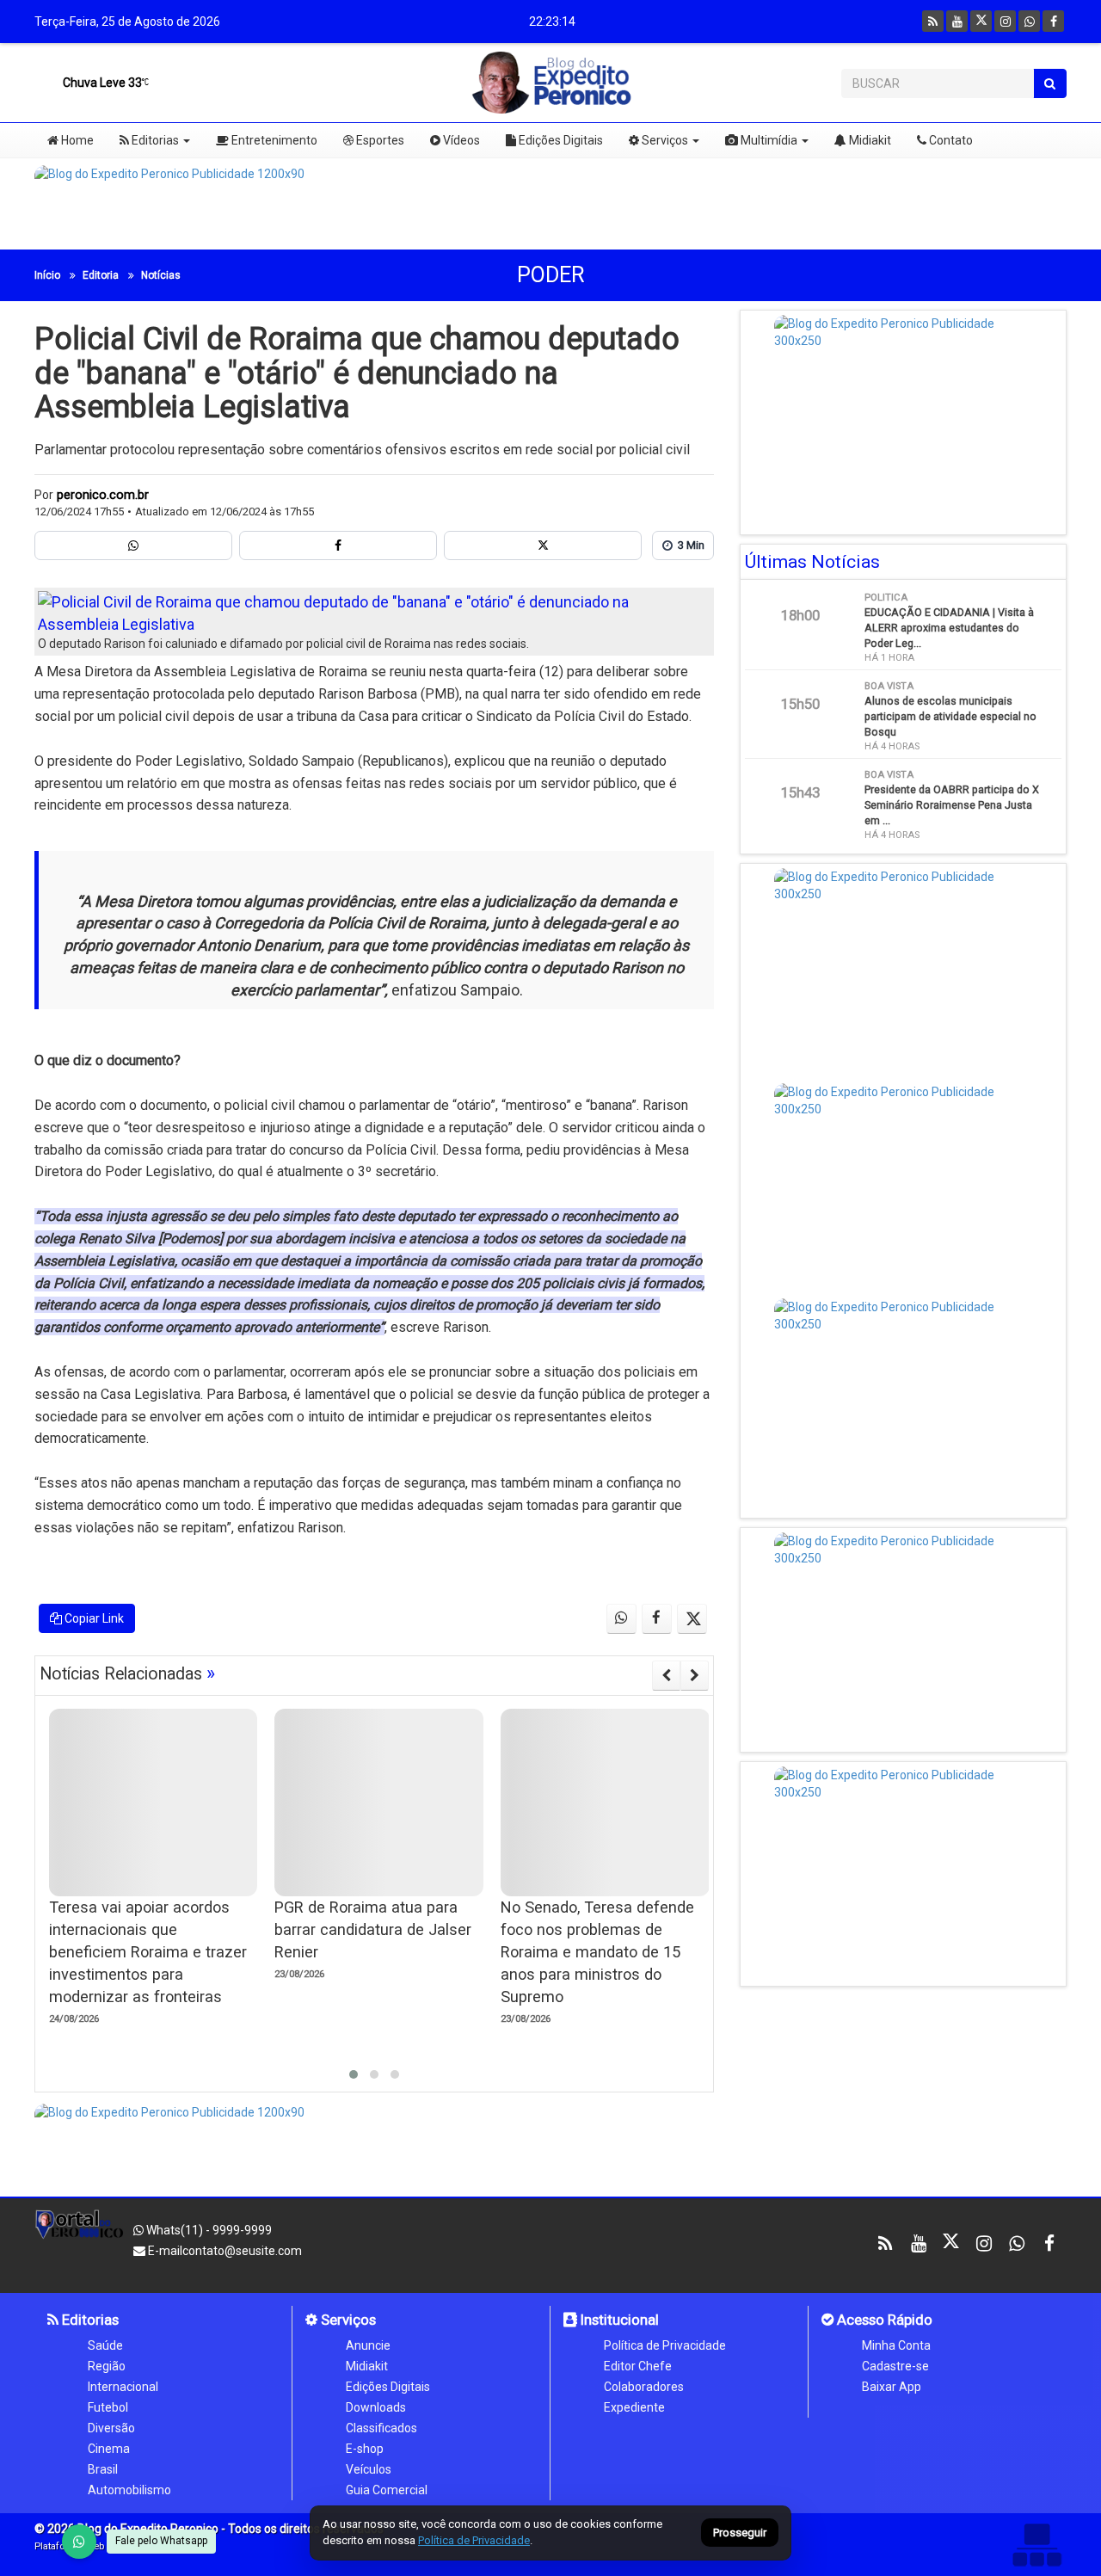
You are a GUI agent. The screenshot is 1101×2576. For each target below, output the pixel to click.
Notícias (161, 275)
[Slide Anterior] (666, 1675)
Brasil (103, 2469)
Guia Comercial (387, 2490)
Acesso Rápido (883, 2320)
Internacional (123, 2387)
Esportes (379, 140)
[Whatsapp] (1029, 21)
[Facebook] (1053, 21)
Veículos (369, 2469)
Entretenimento (273, 140)
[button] (354, 2074)
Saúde (105, 2345)
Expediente (634, 2407)
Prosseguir (740, 2533)
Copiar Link (93, 1618)
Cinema (109, 2449)
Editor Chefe (638, 2366)
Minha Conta (896, 2345)
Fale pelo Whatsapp (161, 2541)
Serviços (664, 140)
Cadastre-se (895, 2366)
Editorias (154, 140)
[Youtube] (957, 21)
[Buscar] (1050, 83)
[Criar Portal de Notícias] (1036, 2545)
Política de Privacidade (665, 2345)
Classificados (381, 2428)
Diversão (111, 2428)
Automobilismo (129, 2490)
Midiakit (869, 140)
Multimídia (768, 140)
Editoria (101, 275)
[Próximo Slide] (695, 1675)
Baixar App (892, 2387)
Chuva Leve (101, 83)
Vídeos (460, 140)
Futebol (108, 2407)
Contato (950, 140)
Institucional (618, 2320)
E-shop (365, 2449)
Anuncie (368, 2345)
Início (47, 275)
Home (76, 140)
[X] (981, 21)
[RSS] (933, 21)
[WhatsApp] (79, 2542)
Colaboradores (644, 2387)
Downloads (376, 2407)
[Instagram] (1005, 21)
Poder (551, 275)
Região (107, 2366)
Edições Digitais (560, 140)
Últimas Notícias (812, 562)
